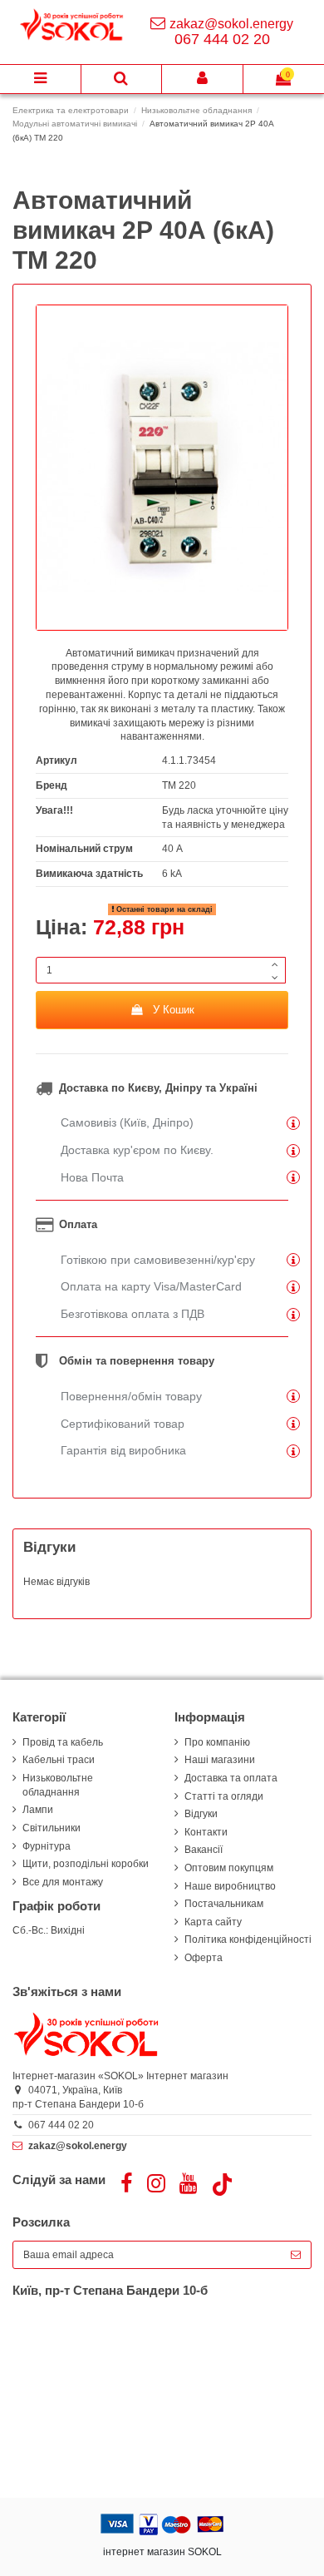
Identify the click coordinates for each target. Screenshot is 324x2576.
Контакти (206, 1832)
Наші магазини (220, 1760)
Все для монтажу (63, 1882)
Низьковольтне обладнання (58, 1785)
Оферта (204, 1958)
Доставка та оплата (231, 1778)
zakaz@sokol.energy (231, 24)
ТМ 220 (179, 785)
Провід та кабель (63, 1742)
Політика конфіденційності (248, 1939)
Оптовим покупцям (229, 1868)
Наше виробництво (230, 1886)
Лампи (38, 1810)
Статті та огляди (224, 1796)
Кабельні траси (59, 1760)
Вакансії (204, 1850)
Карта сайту (213, 1922)
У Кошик (174, 1010)
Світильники (52, 1828)
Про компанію (217, 1742)
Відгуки (201, 1814)
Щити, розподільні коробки (86, 1864)
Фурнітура (47, 1846)
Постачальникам (224, 1904)
